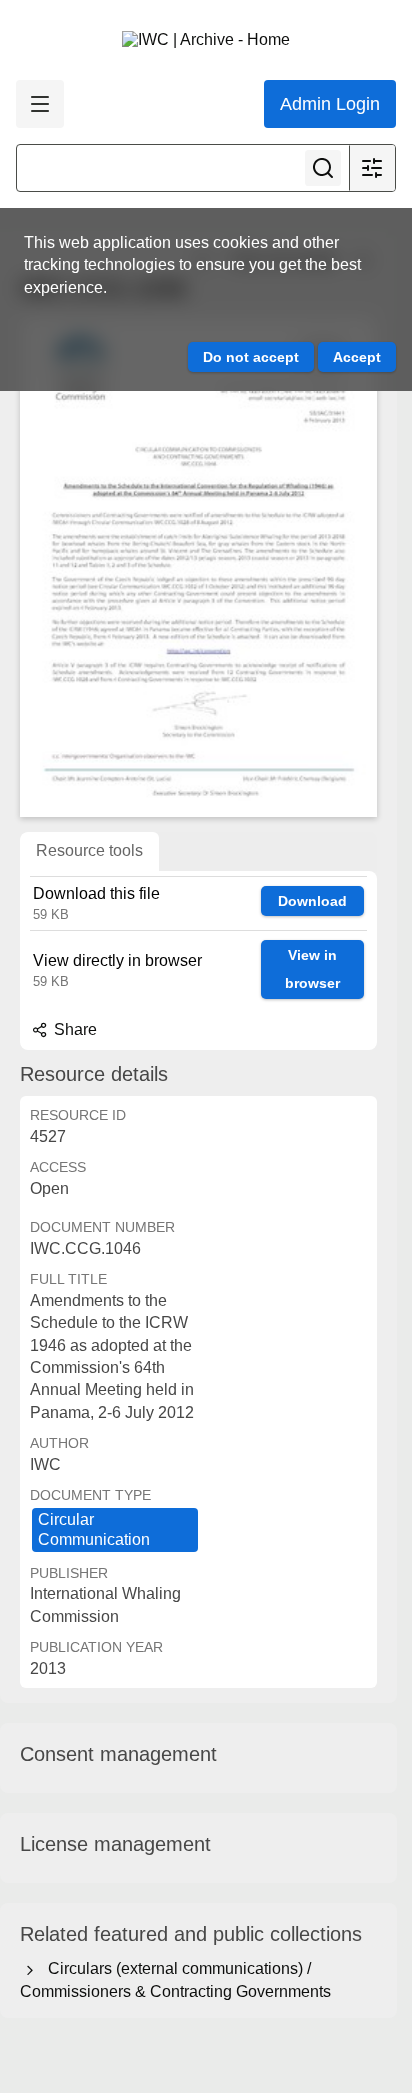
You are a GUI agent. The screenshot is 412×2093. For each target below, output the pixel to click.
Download (312, 901)
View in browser (312, 969)
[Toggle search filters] (372, 168)
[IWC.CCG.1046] (198, 567)
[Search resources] (323, 168)
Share (73, 1029)
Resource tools (89, 850)
